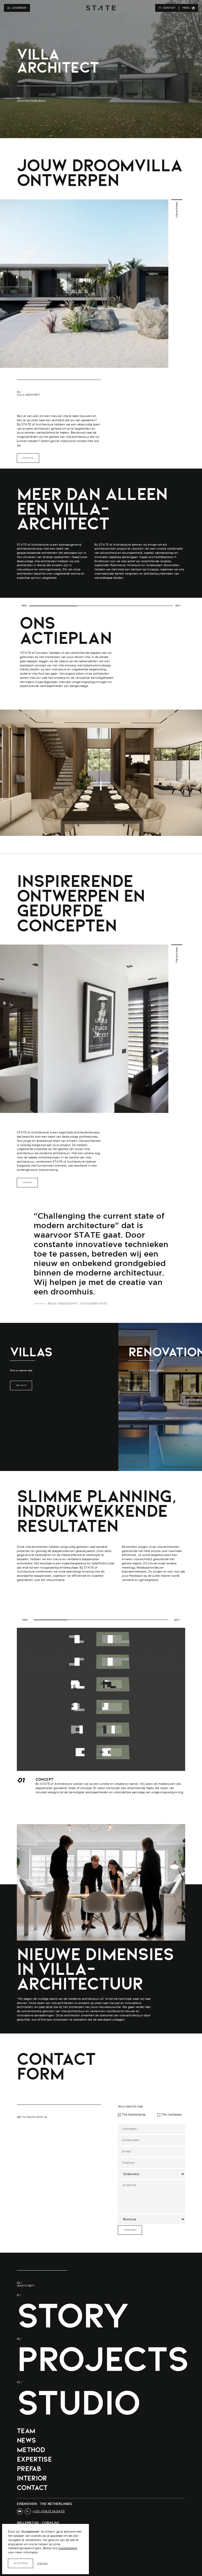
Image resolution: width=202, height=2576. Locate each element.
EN (147, 8)
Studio (78, 2402)
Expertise (34, 2459)
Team (26, 2431)
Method (31, 2450)
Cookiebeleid (68, 2548)
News (26, 2440)
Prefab (29, 2469)
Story (73, 2315)
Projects (103, 2359)
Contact (32, 2487)
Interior (32, 2478)
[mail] (20, 2511)
